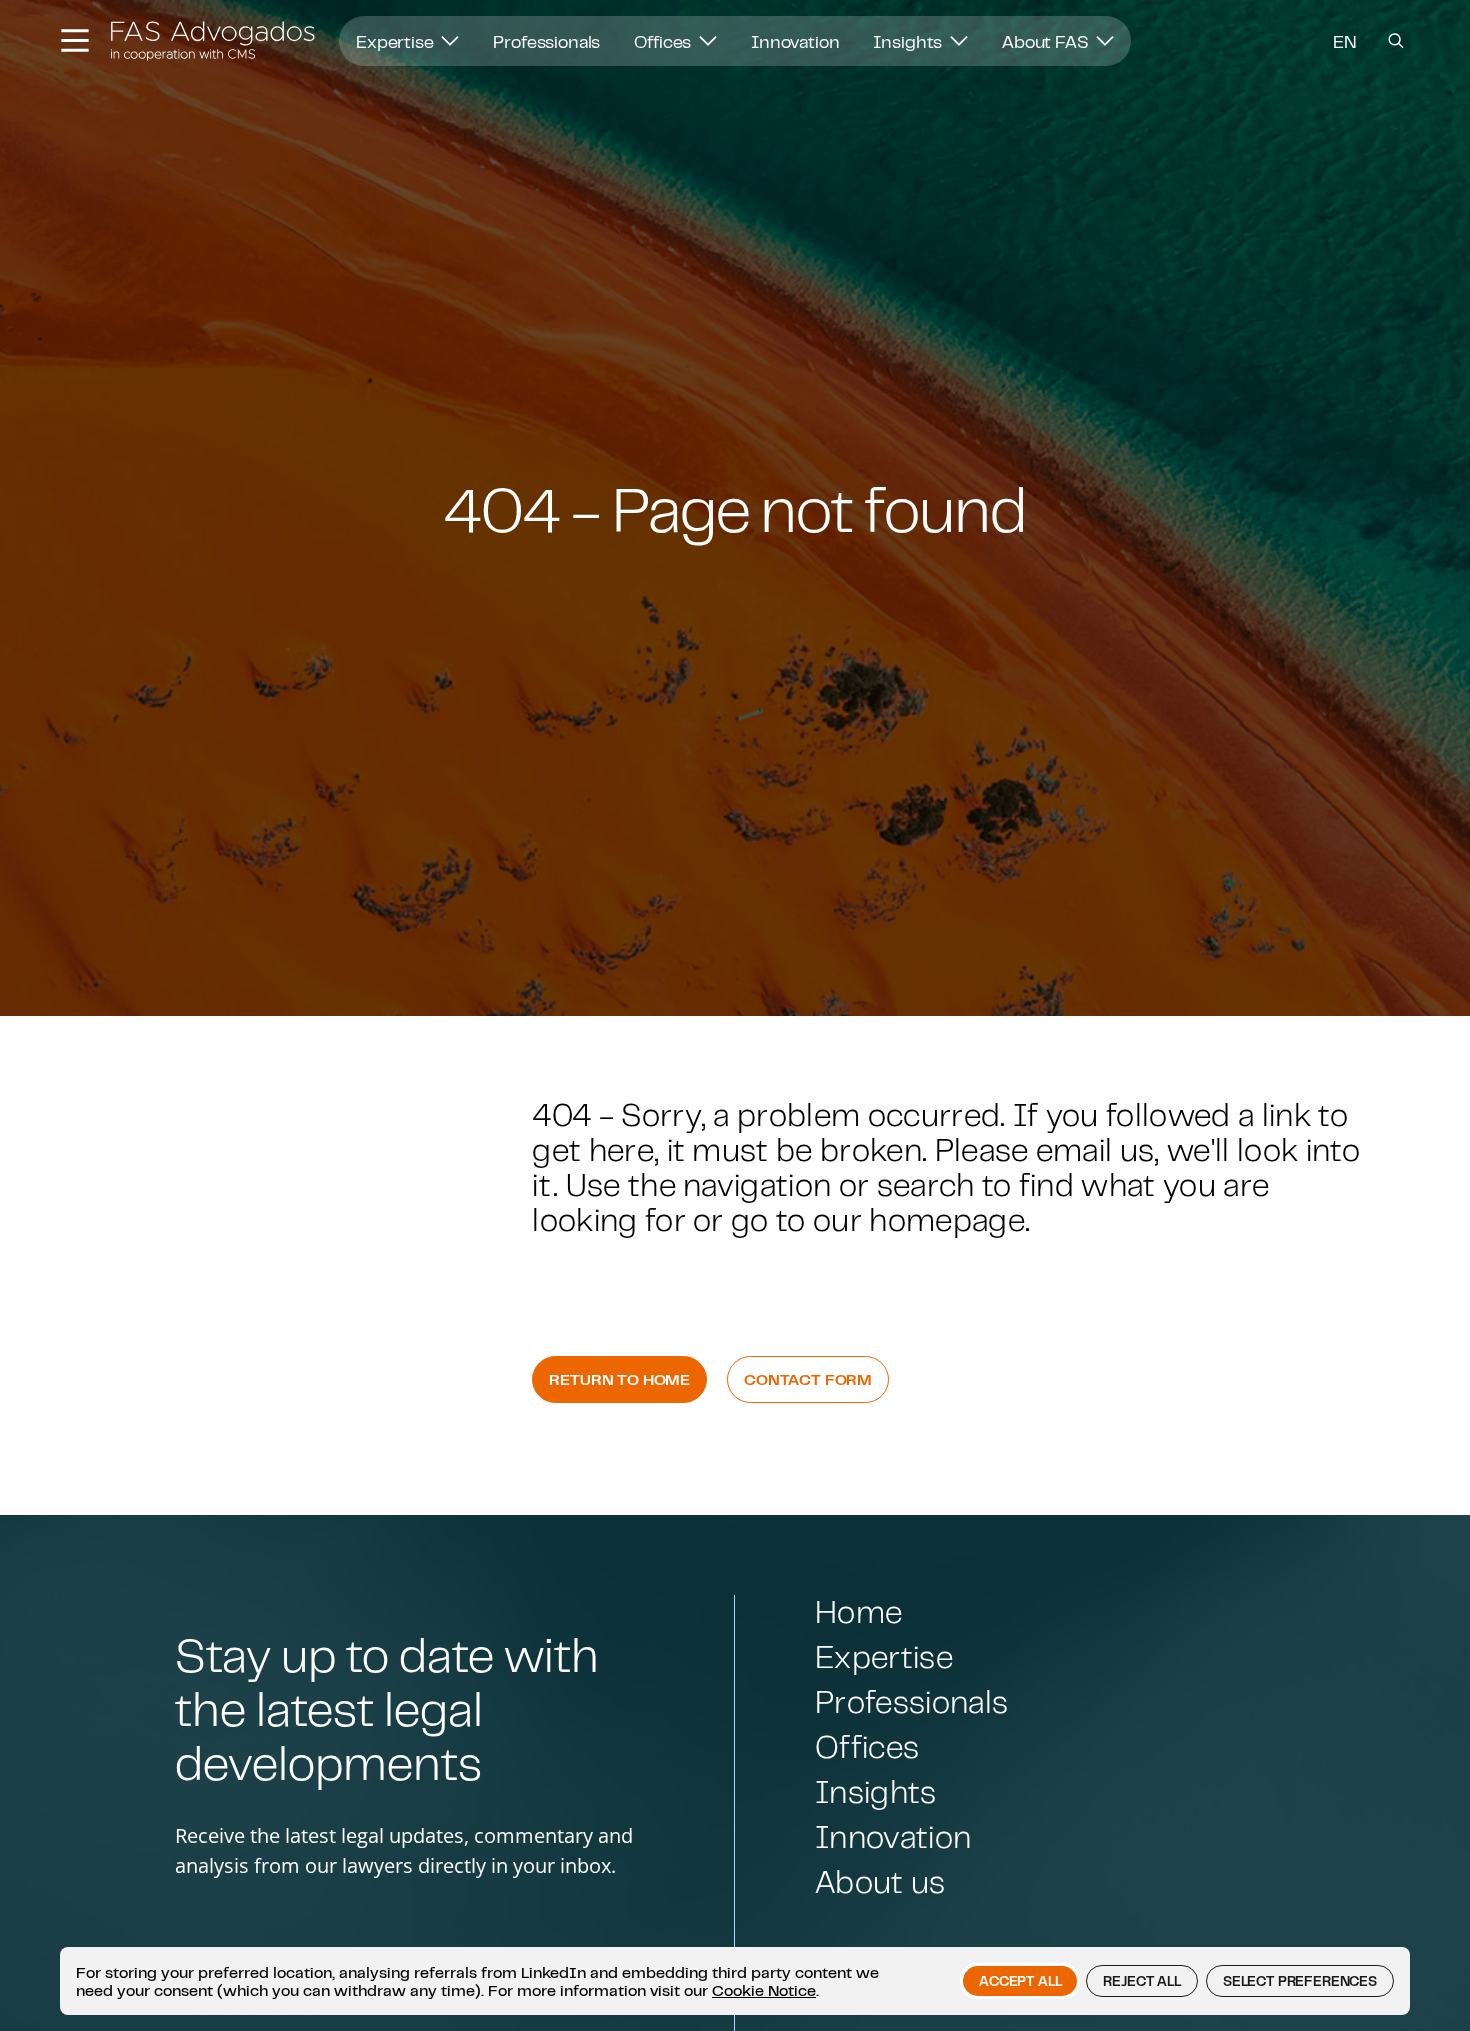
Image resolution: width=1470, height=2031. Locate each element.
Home (858, 1611)
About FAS (1047, 41)
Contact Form (808, 1379)
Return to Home (619, 1379)
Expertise (396, 41)
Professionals (546, 41)
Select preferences (1300, 1981)
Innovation (795, 41)
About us (880, 1881)
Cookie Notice (764, 1990)
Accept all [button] (1020, 1981)
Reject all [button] (1141, 1981)
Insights (909, 41)
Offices (664, 41)
